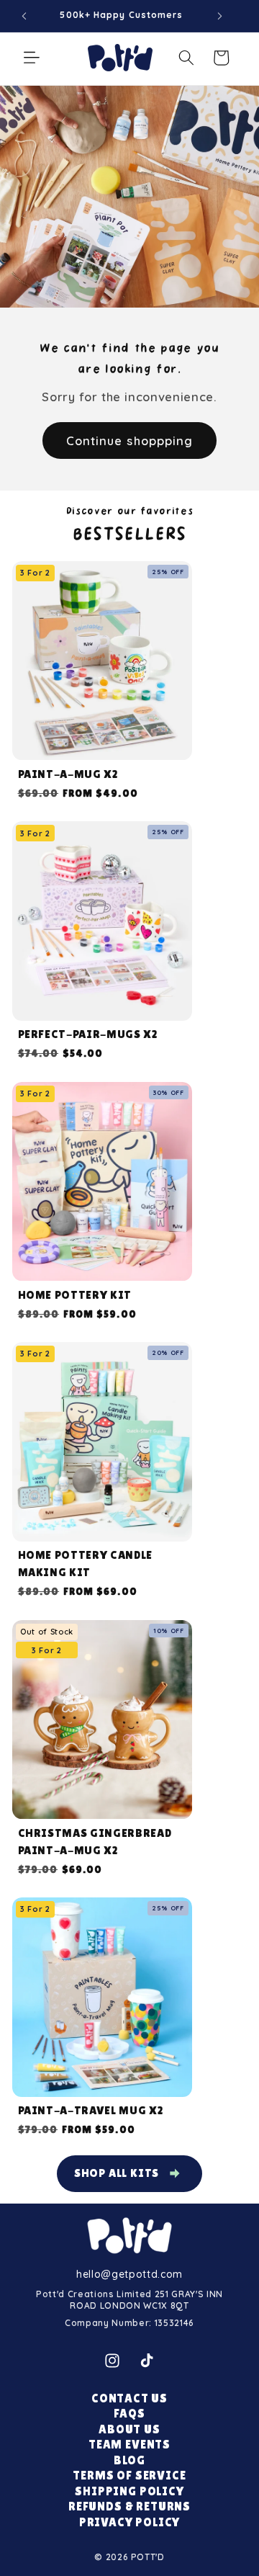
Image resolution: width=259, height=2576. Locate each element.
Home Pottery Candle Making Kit (86, 1564)
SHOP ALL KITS (117, 2173)
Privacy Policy (130, 2522)
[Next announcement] (219, 16)
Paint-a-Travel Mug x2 (91, 2110)
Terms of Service (129, 2476)
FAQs (129, 2414)
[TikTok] (147, 2361)
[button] (32, 58)
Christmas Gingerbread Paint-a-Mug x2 (95, 1842)
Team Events (129, 2445)
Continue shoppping (130, 440)
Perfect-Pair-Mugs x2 (88, 1034)
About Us (129, 2429)
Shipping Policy (129, 2491)
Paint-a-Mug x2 (68, 774)
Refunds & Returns (129, 2506)
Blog (129, 2460)
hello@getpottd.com (129, 2274)
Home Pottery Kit (75, 1295)
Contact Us (129, 2398)
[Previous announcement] (24, 16)
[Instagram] (112, 2361)
